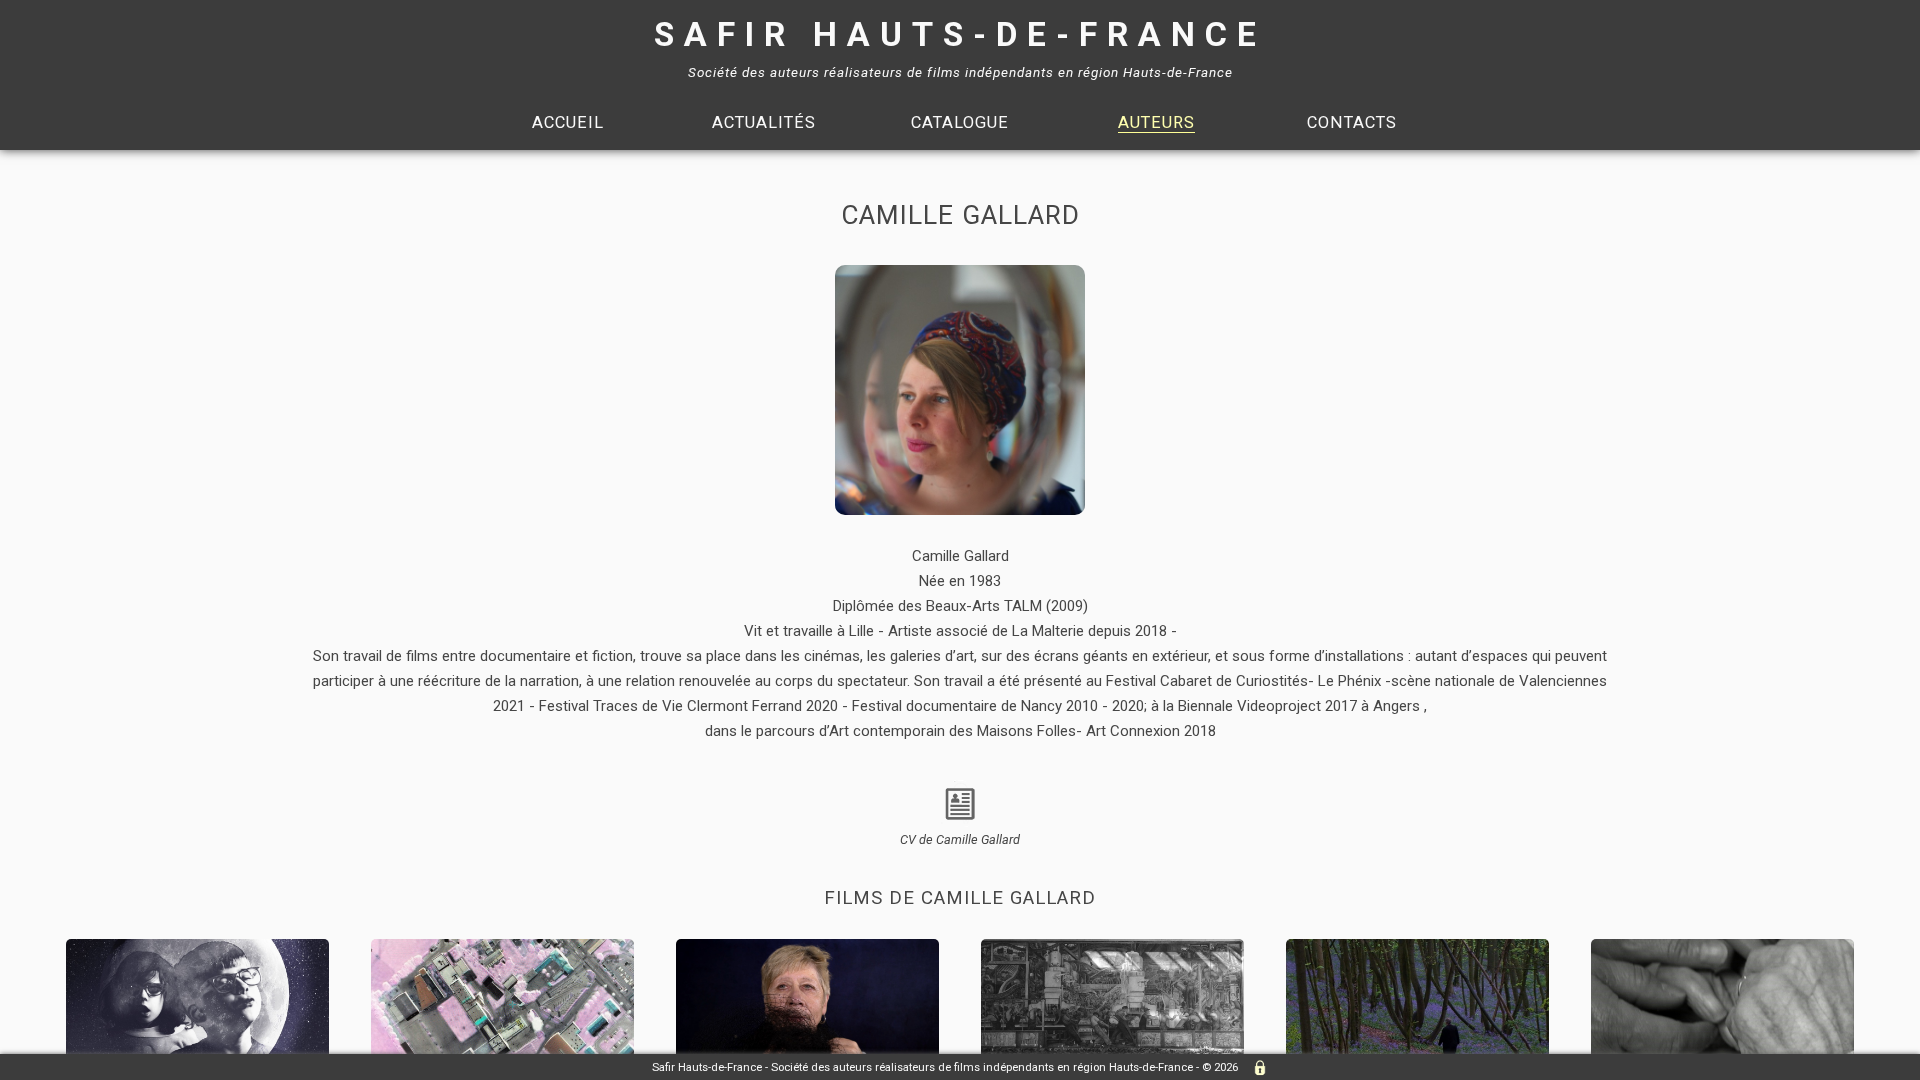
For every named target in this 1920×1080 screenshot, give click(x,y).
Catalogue (960, 122)
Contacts (1352, 122)
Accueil (568, 122)
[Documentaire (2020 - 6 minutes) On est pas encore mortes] (809, 948)
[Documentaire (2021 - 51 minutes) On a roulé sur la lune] (199, 948)
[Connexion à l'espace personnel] (1255, 1068)
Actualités (764, 122)
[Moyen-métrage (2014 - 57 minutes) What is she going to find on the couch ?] (1114, 948)
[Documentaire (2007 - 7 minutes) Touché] (1722, 948)
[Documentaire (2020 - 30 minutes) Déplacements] (504, 948)
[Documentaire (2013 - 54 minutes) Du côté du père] (1419, 948)
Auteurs (1156, 122)
